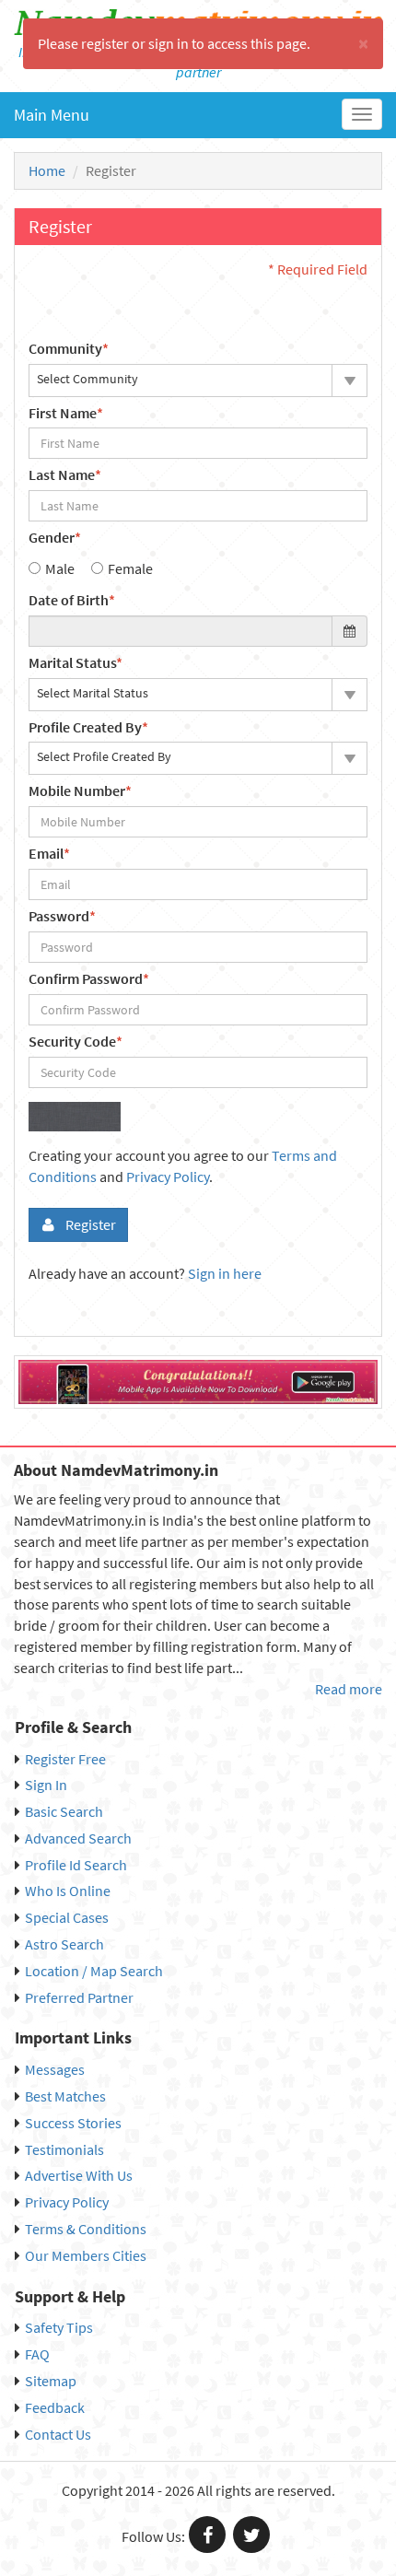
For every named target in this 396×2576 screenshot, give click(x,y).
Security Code (76, 1041)
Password (62, 916)
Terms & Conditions (86, 2229)
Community (69, 348)
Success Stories (73, 2123)
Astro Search (64, 1944)
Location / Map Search (94, 1971)
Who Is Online (68, 1891)
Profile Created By (88, 727)
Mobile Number (80, 790)
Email (49, 853)
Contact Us (58, 2434)
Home (47, 170)
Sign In (46, 1785)
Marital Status (76, 662)
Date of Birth (72, 600)
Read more (349, 1689)
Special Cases (67, 1917)
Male (60, 568)
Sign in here (225, 1273)
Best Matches (65, 2096)
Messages (55, 2069)
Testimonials (64, 2149)
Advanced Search (78, 1838)
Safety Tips (59, 2327)
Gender (55, 537)
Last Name (65, 474)
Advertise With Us (79, 2175)
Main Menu (52, 115)
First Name (66, 413)
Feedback (55, 2407)
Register (91, 1224)
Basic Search (64, 1811)
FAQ (37, 2354)
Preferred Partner (79, 1997)
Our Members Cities (86, 2255)
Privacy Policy (168, 1177)
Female (130, 568)
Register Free (65, 1759)
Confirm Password (89, 978)
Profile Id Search (76, 1865)
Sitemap (51, 2381)
